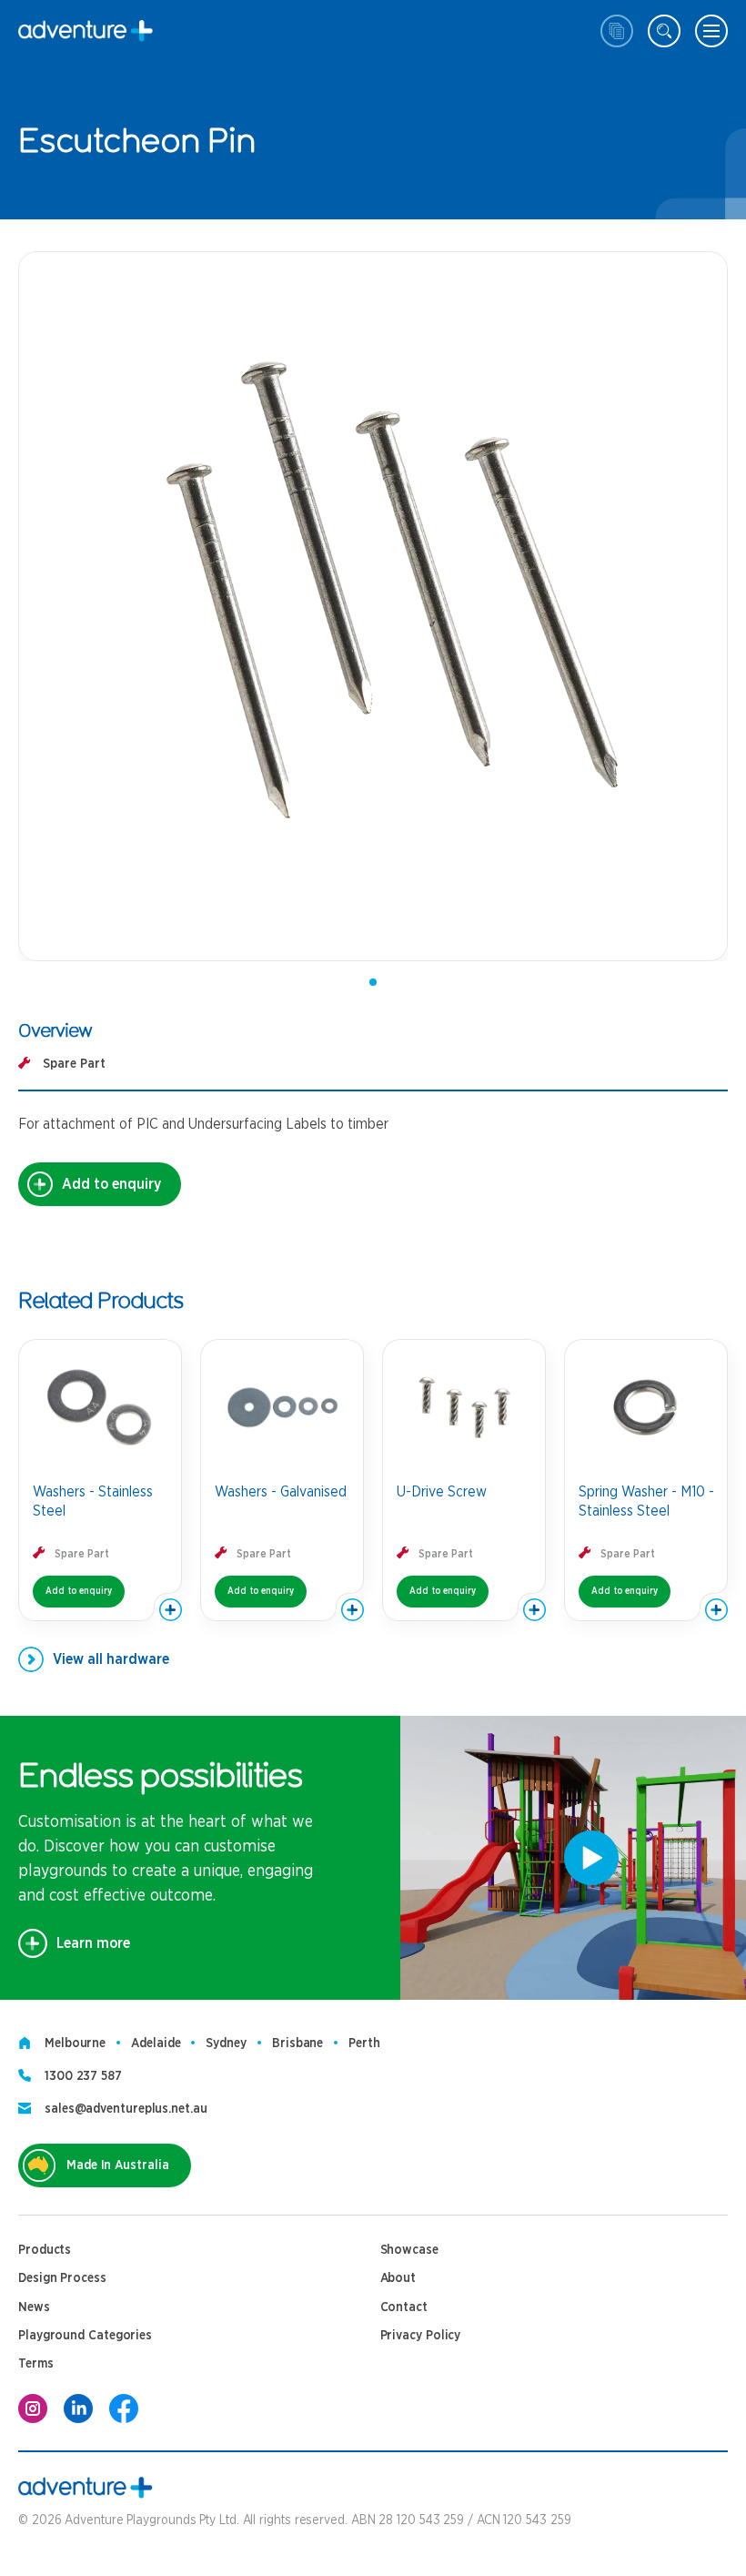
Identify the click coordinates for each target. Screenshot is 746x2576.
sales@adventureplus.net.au (126, 2109)
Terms (36, 2364)
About (398, 2278)
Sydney (226, 2044)
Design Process (62, 2278)
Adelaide (156, 2044)
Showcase (409, 2250)
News (34, 2307)
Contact (404, 2307)
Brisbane (297, 2044)
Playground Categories (85, 2336)
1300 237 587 (83, 2076)
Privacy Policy (421, 2336)
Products (45, 2250)
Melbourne (75, 2044)
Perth (364, 2044)
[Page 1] (373, 982)
